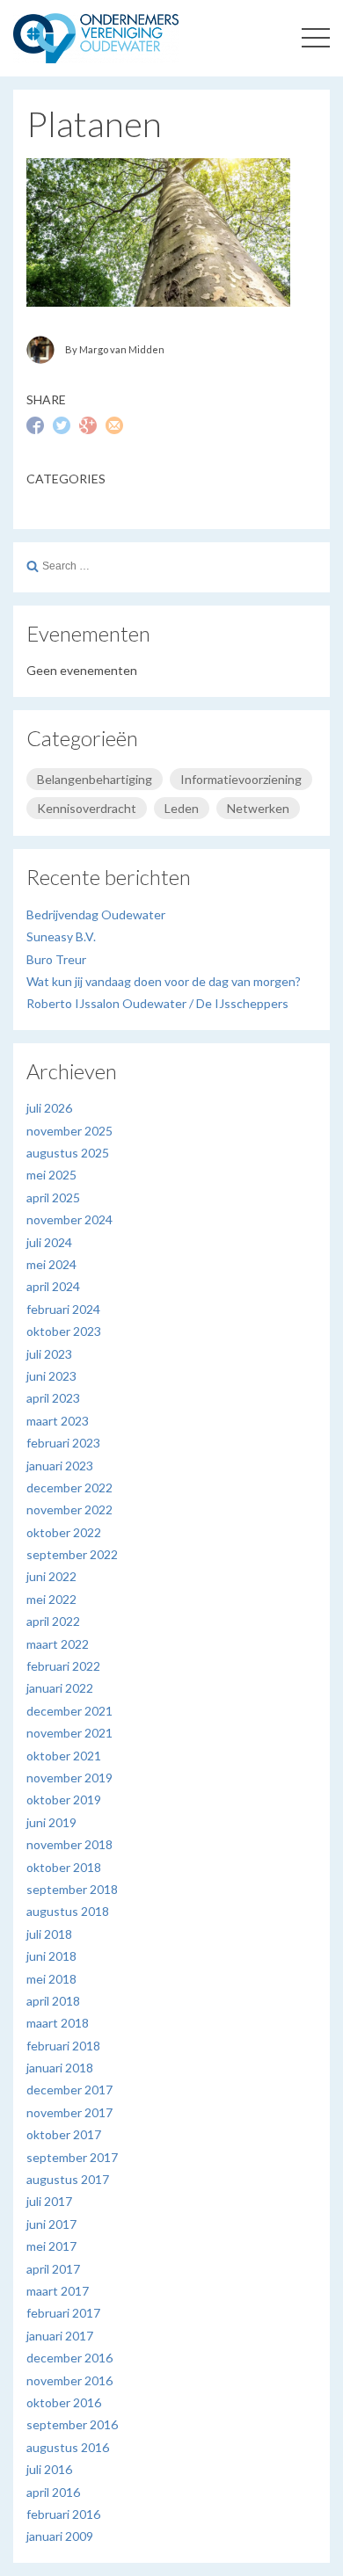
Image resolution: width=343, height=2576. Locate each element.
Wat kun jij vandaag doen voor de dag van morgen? (164, 981)
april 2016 (53, 2492)
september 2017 (72, 2157)
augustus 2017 (68, 2179)
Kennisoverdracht (87, 808)
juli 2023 (49, 1354)
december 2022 (69, 1488)
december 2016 (69, 2358)
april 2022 (53, 1621)
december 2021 (69, 1711)
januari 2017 (60, 2336)
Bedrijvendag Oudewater (96, 914)
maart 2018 (58, 2023)
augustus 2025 (68, 1153)
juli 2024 (49, 1242)
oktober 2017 (64, 2134)
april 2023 (53, 1398)
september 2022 (72, 1554)
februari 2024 (63, 1309)
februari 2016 (63, 2514)
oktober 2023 (64, 1331)
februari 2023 (63, 1443)
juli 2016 (49, 2469)
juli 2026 (49, 1108)
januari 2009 (60, 2536)
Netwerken (258, 808)
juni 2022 (51, 1576)
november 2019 (69, 1778)
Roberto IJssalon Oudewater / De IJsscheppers (157, 1003)
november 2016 (69, 2380)
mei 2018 (51, 1979)
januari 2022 (60, 1688)
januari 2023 (60, 1466)
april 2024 (53, 1286)
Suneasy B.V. (61, 936)
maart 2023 (58, 1421)
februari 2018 (63, 2046)
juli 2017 (49, 2201)
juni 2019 (51, 1822)
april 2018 (53, 2001)
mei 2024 (51, 1264)
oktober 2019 (64, 1800)
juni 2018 (51, 1956)
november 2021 (69, 1733)
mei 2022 (51, 1599)
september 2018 (72, 1889)
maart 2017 (58, 2291)
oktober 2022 (64, 1532)
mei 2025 (51, 1175)
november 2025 (69, 1131)
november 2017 (69, 2112)
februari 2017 (63, 2313)
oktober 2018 (64, 1867)
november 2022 (69, 1509)
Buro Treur (56, 959)
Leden (182, 808)
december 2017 (69, 2090)
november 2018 (69, 1844)
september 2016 (72, 2424)
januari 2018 (60, 2068)
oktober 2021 (64, 1756)
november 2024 (69, 1219)
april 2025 (53, 1197)
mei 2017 (51, 2246)
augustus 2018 (68, 1911)
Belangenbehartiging (95, 779)
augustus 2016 (68, 2447)
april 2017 (53, 2269)
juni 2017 (51, 2224)
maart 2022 (58, 1644)
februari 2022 (63, 1666)
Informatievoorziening (241, 779)
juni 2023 (51, 1376)
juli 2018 (49, 1934)
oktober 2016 (64, 2402)
